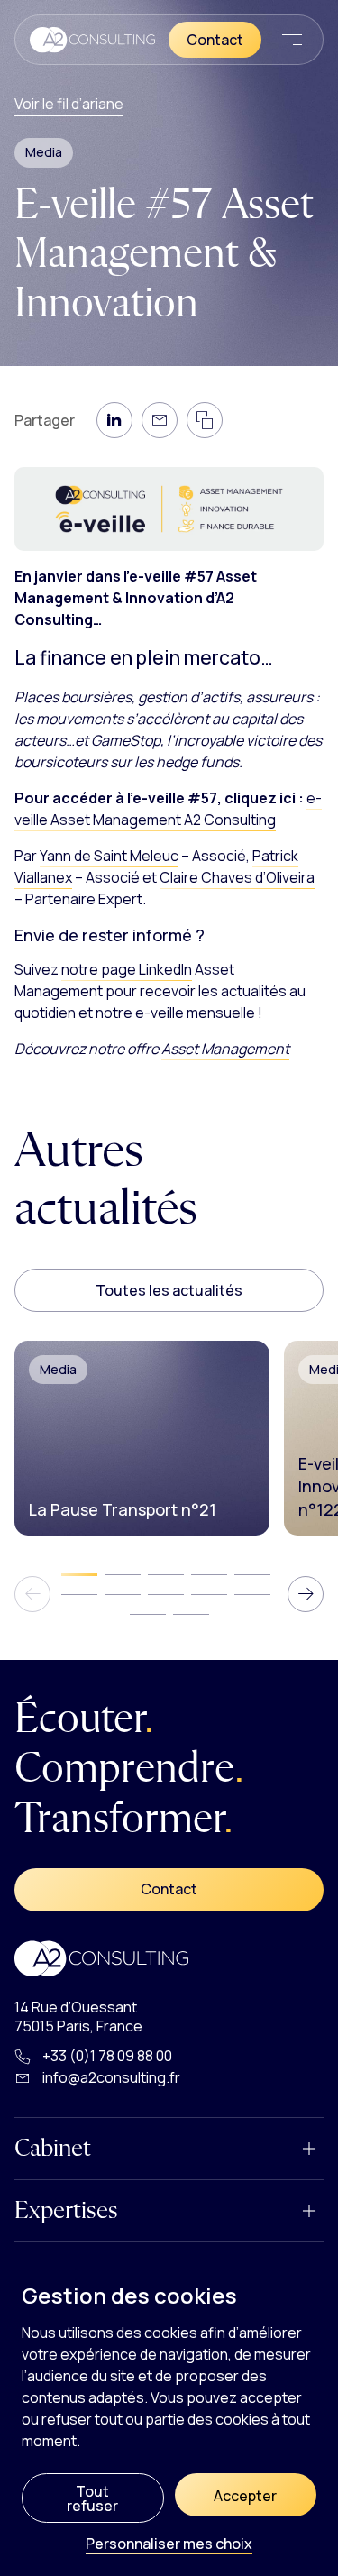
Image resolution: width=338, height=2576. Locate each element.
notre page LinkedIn (127, 969)
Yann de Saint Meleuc (109, 856)
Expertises (66, 2211)
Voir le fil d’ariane (69, 104)
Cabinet (53, 2149)
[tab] (79, 1575)
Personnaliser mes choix (169, 2545)
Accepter (245, 2496)
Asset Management (225, 1049)
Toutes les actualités (169, 1290)
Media (44, 152)
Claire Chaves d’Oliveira (237, 877)
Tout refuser (92, 2498)
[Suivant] (306, 1594)
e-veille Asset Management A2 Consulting (168, 809)
